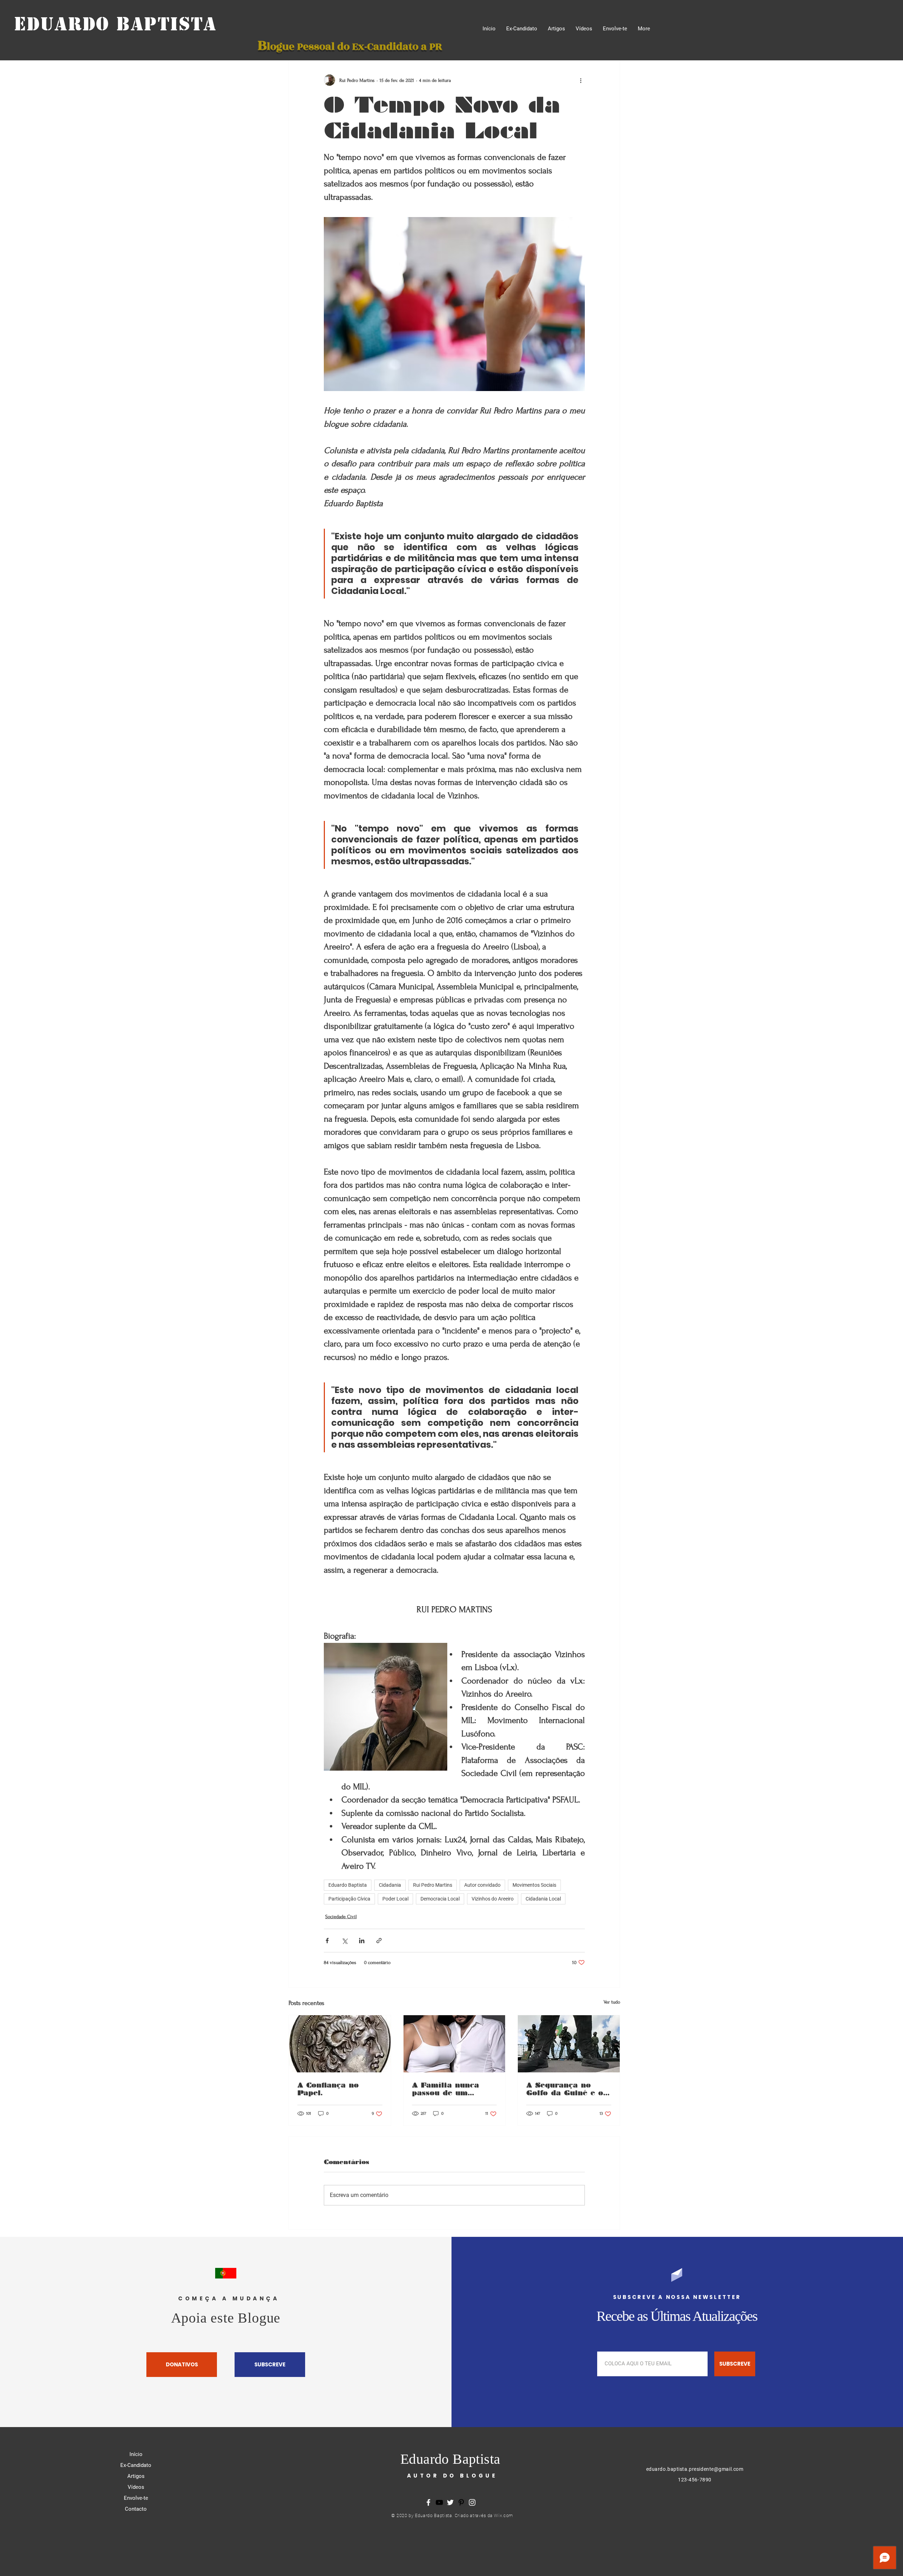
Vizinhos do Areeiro (493, 1899)
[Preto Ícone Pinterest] (461, 2502)
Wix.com (504, 2515)
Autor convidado (482, 1885)
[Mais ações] (581, 80)
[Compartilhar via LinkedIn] (362, 1941)
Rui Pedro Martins (433, 1885)
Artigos (136, 2476)
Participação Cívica (349, 1899)
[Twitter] (450, 2502)
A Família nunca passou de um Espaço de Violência (453, 2089)
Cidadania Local (543, 1899)
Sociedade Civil (341, 1917)
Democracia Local (440, 1899)
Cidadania (390, 1885)
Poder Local (395, 1899)
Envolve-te (136, 2498)
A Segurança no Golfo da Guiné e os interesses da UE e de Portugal (567, 2089)
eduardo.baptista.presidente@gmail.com (695, 2469)
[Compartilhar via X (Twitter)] (344, 1941)
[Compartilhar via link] (379, 1941)
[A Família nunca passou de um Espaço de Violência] (454, 2044)
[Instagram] (472, 2502)
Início (136, 2454)
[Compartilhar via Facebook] (327, 1941)
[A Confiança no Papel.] (340, 2044)
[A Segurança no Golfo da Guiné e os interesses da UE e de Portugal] (569, 2044)
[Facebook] (428, 2502)
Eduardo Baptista (115, 24)
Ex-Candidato (136, 2465)
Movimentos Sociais (534, 1885)
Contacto (136, 2509)
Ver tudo (612, 2002)
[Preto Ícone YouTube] (439, 2502)
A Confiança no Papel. (328, 2089)
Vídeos (136, 2487)
